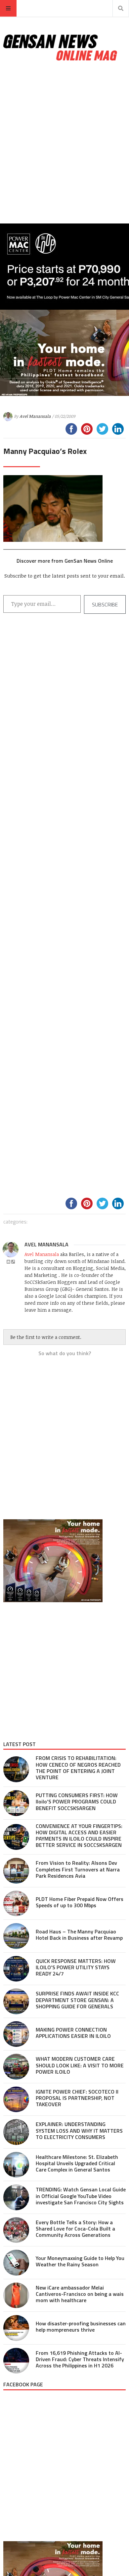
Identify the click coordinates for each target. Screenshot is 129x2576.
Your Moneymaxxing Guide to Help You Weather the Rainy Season (80, 2261)
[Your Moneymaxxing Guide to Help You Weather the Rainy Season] (16, 2263)
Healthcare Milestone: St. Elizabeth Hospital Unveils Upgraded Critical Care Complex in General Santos (77, 2163)
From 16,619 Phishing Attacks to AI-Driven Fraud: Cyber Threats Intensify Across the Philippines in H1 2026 (80, 2359)
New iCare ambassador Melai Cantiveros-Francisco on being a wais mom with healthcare (80, 2294)
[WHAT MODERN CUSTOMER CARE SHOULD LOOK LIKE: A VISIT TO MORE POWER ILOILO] (16, 2067)
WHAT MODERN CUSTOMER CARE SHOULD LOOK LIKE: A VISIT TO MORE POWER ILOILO (80, 2065)
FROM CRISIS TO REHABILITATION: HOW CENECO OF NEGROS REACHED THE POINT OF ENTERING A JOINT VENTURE (78, 1768)
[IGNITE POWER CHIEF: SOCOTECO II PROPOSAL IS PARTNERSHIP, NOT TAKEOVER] (16, 2100)
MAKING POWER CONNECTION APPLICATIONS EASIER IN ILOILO (73, 2033)
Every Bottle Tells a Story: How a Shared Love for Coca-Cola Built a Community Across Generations (75, 2229)
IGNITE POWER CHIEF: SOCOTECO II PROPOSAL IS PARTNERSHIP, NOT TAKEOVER (77, 2098)
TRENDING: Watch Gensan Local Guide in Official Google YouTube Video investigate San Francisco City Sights (81, 2196)
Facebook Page (23, 2384)
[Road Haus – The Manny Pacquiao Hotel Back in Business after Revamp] (16, 1936)
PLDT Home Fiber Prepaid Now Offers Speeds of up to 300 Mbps (80, 1902)
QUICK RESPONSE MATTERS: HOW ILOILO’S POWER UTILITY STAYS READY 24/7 (76, 1967)
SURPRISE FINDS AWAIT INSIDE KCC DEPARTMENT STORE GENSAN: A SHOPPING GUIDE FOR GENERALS (77, 2000)
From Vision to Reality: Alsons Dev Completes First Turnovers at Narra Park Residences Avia (78, 1869)
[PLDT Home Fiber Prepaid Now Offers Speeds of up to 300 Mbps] (16, 1904)
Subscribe (105, 604)
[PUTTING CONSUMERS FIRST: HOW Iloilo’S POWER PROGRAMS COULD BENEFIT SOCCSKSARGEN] (16, 1803)
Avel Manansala (35, 416)
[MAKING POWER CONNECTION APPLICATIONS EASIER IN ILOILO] (16, 2034)
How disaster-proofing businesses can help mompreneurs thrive (81, 2326)
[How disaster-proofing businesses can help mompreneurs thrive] (16, 2328)
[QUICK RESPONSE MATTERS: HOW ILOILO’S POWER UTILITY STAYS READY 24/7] (16, 1969)
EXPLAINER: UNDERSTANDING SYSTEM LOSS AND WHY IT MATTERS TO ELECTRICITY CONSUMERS (79, 2130)
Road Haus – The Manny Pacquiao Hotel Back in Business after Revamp (79, 1935)
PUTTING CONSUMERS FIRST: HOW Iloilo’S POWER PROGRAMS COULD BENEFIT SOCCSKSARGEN (77, 1801)
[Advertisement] (64, 143)
